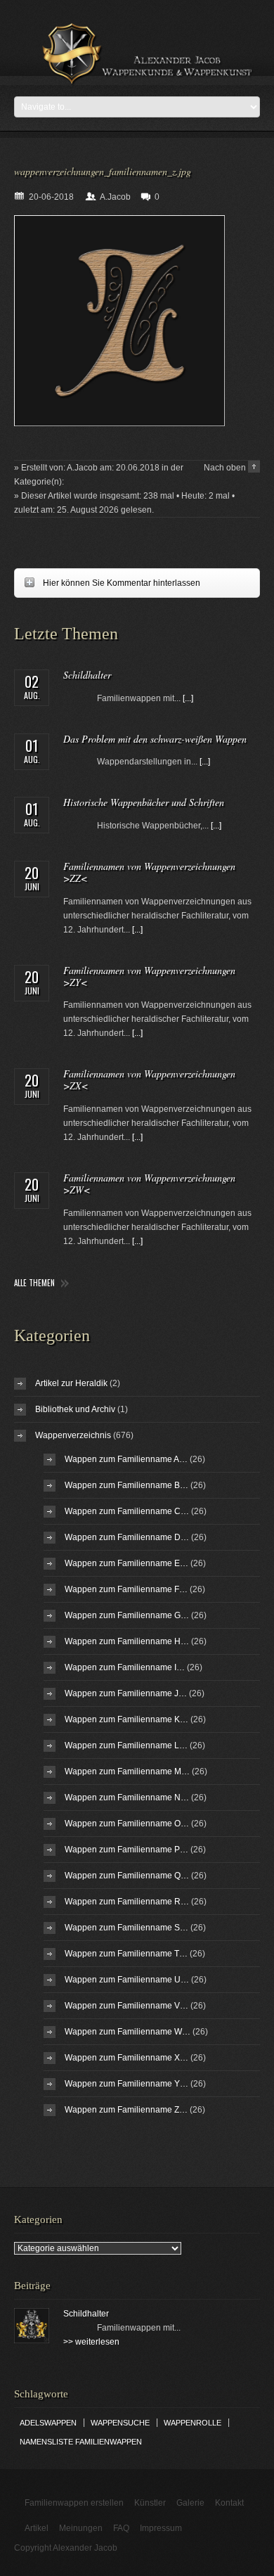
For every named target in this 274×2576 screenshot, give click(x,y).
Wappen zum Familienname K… (126, 1719)
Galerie (190, 2503)
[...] (188, 698)
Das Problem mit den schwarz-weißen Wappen (155, 739)
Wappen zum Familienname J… (126, 1693)
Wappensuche (120, 2423)
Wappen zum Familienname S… (126, 1928)
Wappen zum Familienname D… (127, 1537)
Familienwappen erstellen (74, 2503)
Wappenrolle (193, 2423)
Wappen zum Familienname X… (126, 2058)
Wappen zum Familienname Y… (126, 2084)
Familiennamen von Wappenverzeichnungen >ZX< (149, 1079)
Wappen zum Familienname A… (126, 1459)
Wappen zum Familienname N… (127, 1798)
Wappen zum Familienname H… (127, 1641)
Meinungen (81, 2528)
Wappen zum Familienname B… (126, 1485)
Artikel (37, 2528)
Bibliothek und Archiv (75, 1409)
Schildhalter (87, 675)
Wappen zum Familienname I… (125, 1667)
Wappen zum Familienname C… (127, 1511)
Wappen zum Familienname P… (126, 1850)
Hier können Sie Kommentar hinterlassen (107, 583)
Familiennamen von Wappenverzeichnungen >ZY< (149, 976)
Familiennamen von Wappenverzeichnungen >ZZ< (149, 872)
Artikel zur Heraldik (71, 1383)
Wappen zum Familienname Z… (126, 2110)
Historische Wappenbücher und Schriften (144, 802)
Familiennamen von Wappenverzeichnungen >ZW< (149, 1184)
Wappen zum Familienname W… (128, 2032)
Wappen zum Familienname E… (126, 1563)
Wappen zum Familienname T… (126, 1954)
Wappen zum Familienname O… (127, 1824)
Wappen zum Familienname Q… (127, 1876)
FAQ (121, 2528)
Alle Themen (34, 1283)
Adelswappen (48, 2423)
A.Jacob (115, 197)
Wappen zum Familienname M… (127, 1771)
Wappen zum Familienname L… (126, 1745)
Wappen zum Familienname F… (126, 1589)
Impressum (161, 2528)
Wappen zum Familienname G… (127, 1615)
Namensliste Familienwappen (81, 2442)
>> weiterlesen (91, 2342)
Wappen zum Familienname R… (127, 1902)
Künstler (150, 2503)
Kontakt (229, 2503)
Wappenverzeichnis (73, 1435)
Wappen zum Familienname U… (127, 1980)
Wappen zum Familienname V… (126, 2006)
